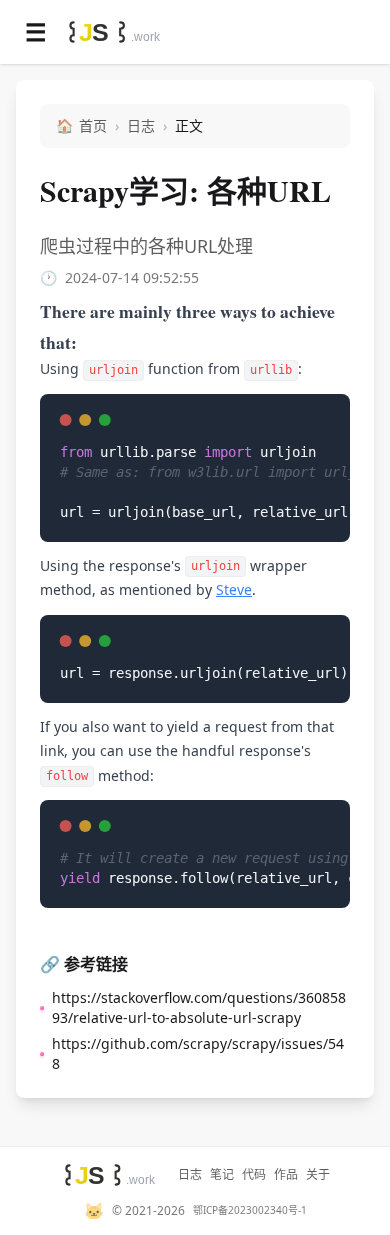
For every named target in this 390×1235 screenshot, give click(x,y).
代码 (254, 1175)
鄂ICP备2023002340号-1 (250, 1210)
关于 (318, 1175)
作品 (286, 1175)
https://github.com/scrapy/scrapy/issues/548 (198, 1053)
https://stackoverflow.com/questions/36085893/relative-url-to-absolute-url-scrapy (199, 1007)
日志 (141, 125)
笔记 (222, 1175)
